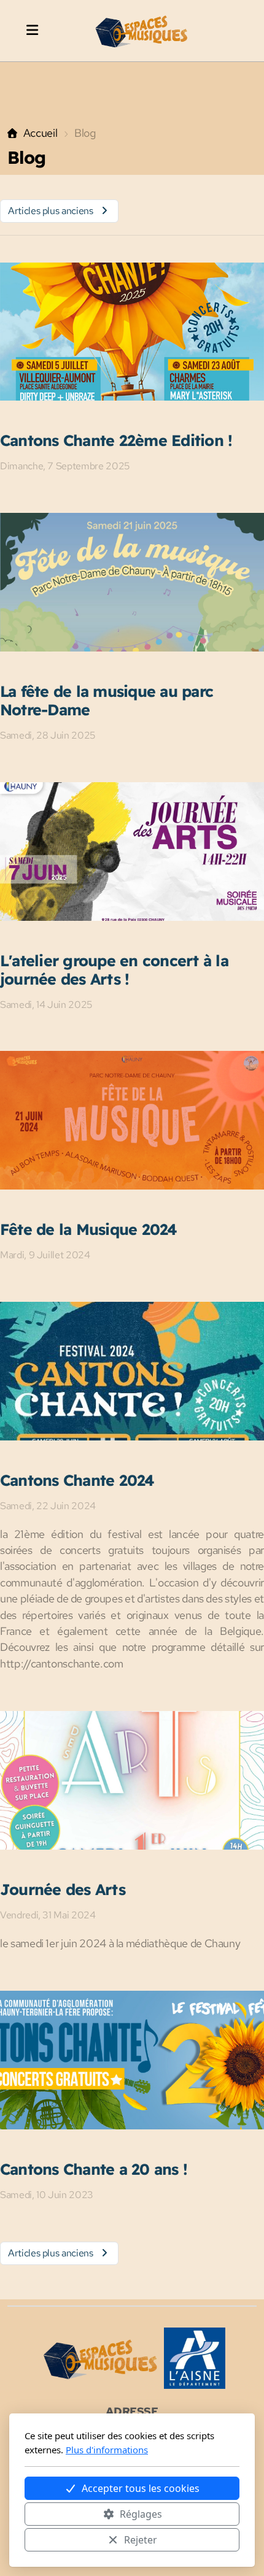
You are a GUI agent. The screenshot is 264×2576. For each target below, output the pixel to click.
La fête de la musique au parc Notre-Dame (107, 700)
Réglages (141, 2514)
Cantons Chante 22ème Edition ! (116, 440)
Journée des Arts (63, 1889)
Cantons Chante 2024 (77, 1480)
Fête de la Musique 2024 (89, 1229)
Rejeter (141, 2540)
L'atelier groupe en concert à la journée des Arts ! (114, 970)
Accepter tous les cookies (141, 2488)
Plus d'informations (107, 2450)
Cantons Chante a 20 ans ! (94, 2169)
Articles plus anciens (51, 211)
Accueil (40, 133)
